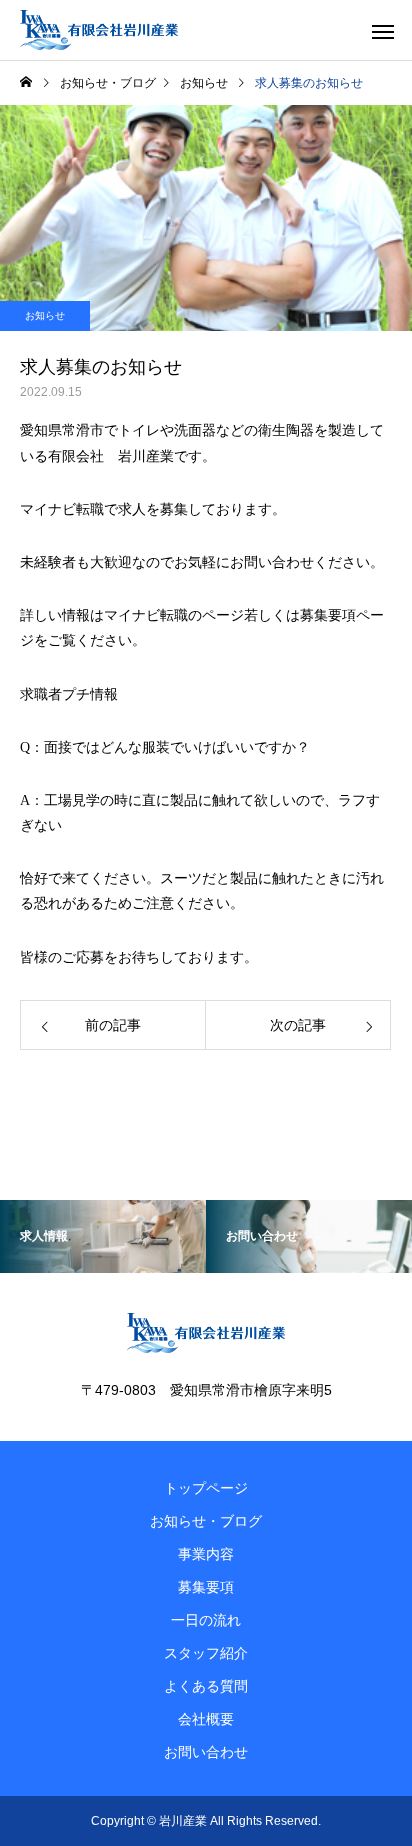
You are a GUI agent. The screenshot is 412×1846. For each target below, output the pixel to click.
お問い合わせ (272, 562)
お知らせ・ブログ (206, 1521)
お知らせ (45, 315)
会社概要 (206, 1719)
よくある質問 (206, 1686)
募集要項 (206, 1587)
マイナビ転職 (146, 615)
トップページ (206, 1488)
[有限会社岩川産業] (99, 30)
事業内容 (206, 1554)
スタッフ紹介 (206, 1653)
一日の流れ (206, 1620)
